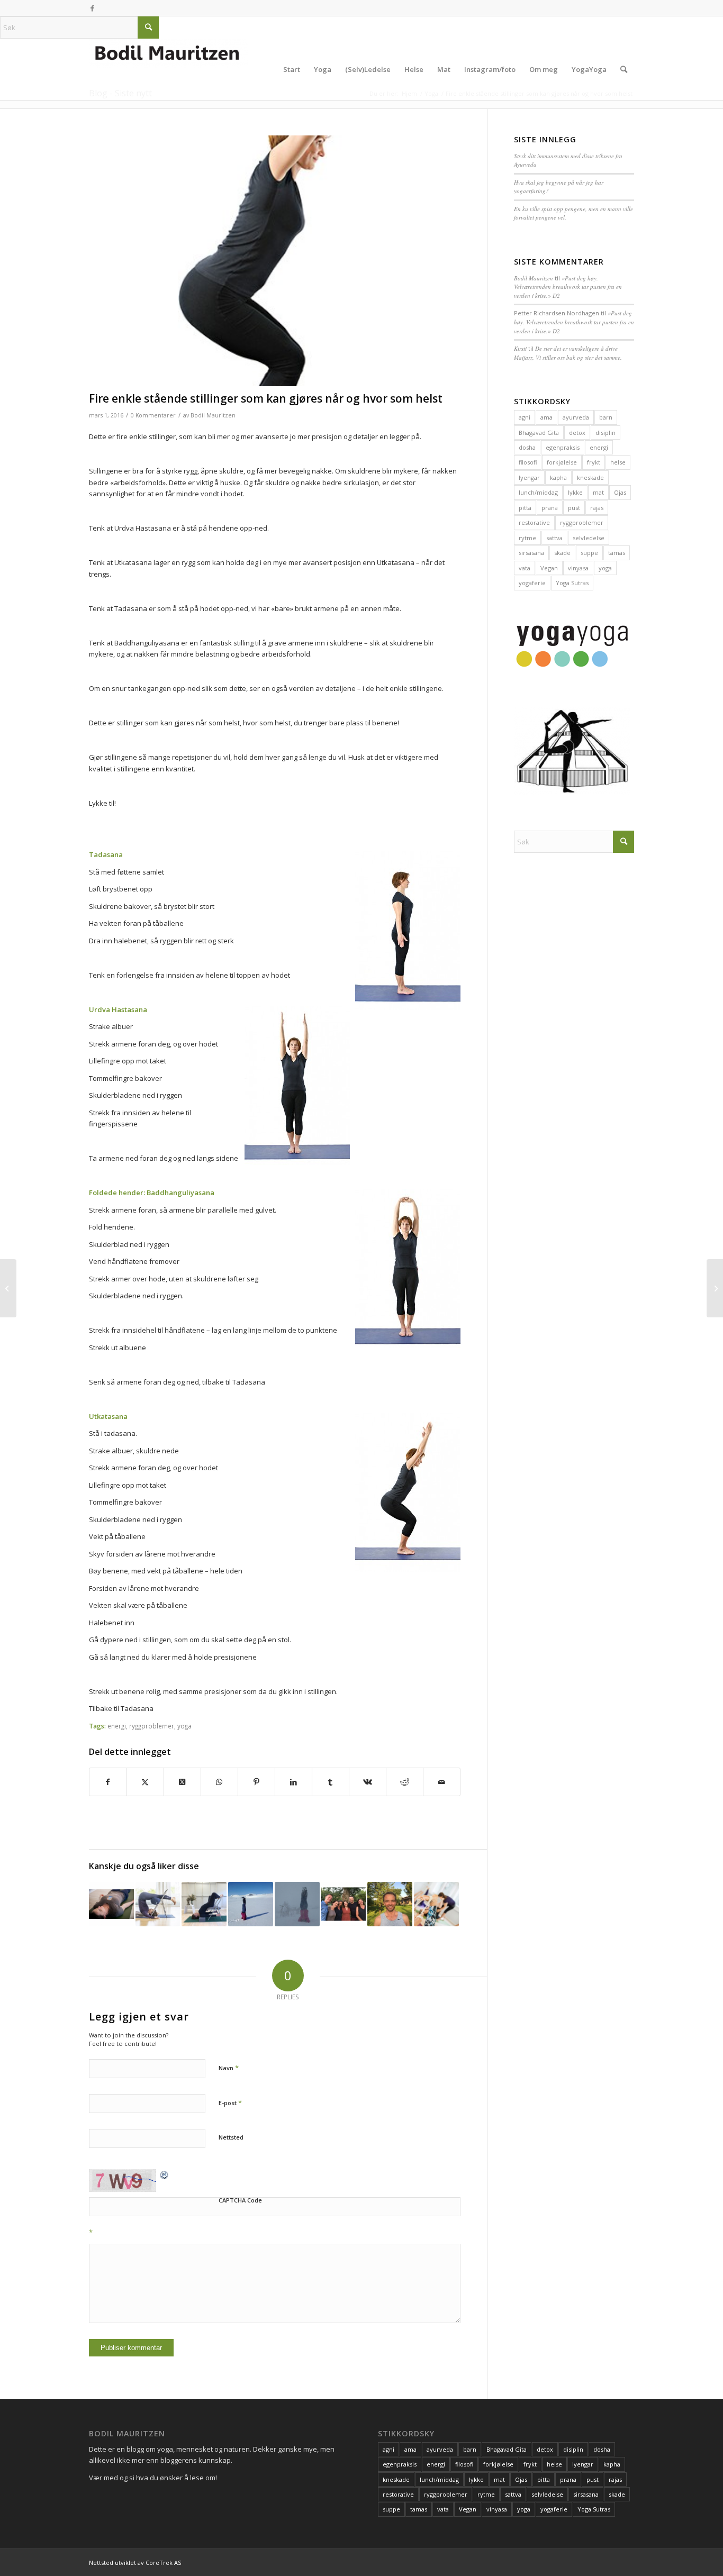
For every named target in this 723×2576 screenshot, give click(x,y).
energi (117, 1726)
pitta (525, 508)
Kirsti (520, 348)
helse (618, 462)
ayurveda (576, 417)
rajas (597, 508)
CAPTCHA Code (240, 2200)
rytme (527, 538)
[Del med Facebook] (108, 1782)
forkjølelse (562, 462)
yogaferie (532, 583)
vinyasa (578, 568)
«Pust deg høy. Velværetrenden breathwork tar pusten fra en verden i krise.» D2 (568, 287)
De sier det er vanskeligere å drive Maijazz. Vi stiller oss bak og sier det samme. (568, 353)
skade (562, 553)
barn (606, 417)
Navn (229, 2068)
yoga (184, 1726)
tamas (617, 553)
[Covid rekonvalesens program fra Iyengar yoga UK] (204, 1904)
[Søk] (624, 69)
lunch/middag (538, 492)
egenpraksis (563, 447)
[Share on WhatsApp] (219, 1782)
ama (546, 417)
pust (574, 508)
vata (525, 568)
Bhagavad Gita (539, 433)
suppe (589, 553)
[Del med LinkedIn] (293, 1782)
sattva (554, 538)
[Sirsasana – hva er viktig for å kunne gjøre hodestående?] (251, 1904)
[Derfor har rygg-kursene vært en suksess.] (436, 1904)
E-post (230, 2102)
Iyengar (529, 477)
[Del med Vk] (368, 1782)
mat (598, 492)
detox (577, 433)
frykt (594, 462)
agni (525, 417)
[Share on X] (182, 1782)
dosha (527, 447)
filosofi (528, 462)
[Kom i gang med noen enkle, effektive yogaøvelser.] (715, 1288)
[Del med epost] (442, 1782)
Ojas (620, 492)
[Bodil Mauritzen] (168, 69)
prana (550, 508)
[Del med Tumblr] (331, 1782)
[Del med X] (145, 1782)
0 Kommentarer (153, 415)
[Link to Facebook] (92, 8)
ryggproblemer (152, 1726)
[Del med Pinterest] (256, 1782)
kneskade (590, 477)
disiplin (605, 433)
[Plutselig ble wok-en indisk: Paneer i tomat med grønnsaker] (8, 1288)
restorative (534, 522)
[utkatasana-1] (275, 261)
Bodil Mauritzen (213, 415)
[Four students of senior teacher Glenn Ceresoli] (390, 1904)
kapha (558, 477)
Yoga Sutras (572, 583)
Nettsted (231, 2137)
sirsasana (531, 553)
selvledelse (589, 538)
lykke (575, 492)
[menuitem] (292, 69)
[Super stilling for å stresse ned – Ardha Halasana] (158, 1904)
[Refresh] (165, 2174)
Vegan (549, 568)
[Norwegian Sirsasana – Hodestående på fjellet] (297, 1904)
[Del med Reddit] (405, 1782)
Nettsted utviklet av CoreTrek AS (135, 2563)
